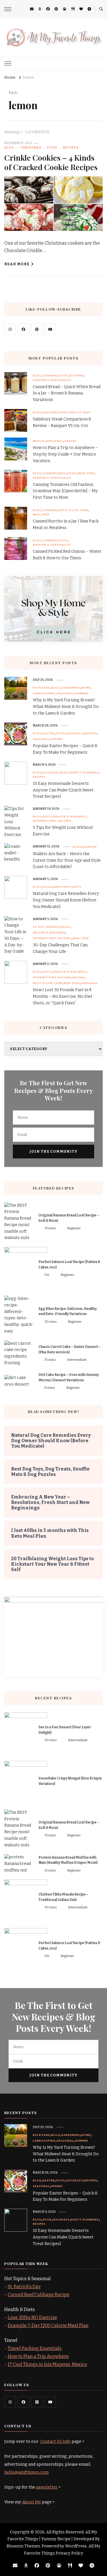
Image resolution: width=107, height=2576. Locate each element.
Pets (77, 887)
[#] (10, 329)
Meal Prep (86, 473)
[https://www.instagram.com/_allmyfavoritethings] (10, 2402)
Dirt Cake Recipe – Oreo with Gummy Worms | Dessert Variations (69, 1377)
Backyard (41, 688)
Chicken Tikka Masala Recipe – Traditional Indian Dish (63, 1897)
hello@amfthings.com (26, 2472)
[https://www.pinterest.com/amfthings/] (37, 2402)
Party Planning (85, 773)
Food (52, 148)
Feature (50, 412)
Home (86, 688)
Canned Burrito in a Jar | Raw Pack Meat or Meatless (66, 524)
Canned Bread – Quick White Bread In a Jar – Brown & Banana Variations (67, 393)
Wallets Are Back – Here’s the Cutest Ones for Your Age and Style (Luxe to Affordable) (67, 860)
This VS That (80, 412)
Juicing (79, 977)
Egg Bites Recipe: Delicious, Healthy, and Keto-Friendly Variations (68, 1311)
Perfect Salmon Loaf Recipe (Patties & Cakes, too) (69, 1265)
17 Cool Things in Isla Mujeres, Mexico (47, 2364)
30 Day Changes (47, 927)
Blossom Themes (23, 2546)
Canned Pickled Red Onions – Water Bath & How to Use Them (67, 555)
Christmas (31, 148)
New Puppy (63, 887)
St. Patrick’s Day (24, 2287)
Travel (70, 441)
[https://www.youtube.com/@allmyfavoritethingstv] (50, 2402)
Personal (55, 441)
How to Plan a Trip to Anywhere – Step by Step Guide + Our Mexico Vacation (65, 454)
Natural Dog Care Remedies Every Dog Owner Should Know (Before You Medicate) (66, 900)
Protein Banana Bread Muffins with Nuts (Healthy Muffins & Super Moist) (68, 1860)
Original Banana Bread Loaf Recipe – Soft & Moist (69, 1218)
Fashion (90, 847)
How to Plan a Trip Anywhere (38, 2356)
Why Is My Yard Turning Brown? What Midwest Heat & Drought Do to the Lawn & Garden (66, 707)
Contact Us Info (55, 2441)
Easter (49, 733)
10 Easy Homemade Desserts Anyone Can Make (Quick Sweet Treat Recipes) (63, 790)
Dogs (47, 887)
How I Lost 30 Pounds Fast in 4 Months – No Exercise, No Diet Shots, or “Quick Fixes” (63, 996)
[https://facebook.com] (23, 329)
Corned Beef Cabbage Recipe (39, 2295)
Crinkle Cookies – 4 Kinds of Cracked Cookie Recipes (51, 162)
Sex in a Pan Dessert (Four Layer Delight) (65, 1730)
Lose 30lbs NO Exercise (32, 2317)
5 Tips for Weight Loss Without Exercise (63, 831)
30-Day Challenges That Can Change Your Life (60, 948)
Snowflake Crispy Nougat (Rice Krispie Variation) (70, 1781)
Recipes (71, 148)
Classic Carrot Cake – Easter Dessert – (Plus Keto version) (70, 1349)
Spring (57, 739)
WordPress (76, 2546)
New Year (81, 938)
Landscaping (44, 693)
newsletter (47, 2487)
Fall (62, 473)
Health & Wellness (70, 817)
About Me (32, 2502)
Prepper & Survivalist (52, 380)
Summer (82, 693)
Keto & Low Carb (73, 510)
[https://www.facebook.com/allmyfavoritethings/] (23, 2402)
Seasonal (65, 693)
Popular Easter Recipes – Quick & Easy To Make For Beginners (65, 749)
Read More (17, 264)
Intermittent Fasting (52, 821)
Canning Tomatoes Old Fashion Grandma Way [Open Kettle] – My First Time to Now (65, 491)
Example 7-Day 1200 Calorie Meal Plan (48, 2325)
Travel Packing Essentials (35, 2348)
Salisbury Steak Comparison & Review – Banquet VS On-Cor (62, 422)
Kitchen (76, 376)
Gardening (71, 688)
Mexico (39, 441)
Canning (50, 376)
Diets (48, 817)
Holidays (75, 733)
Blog (9, 148)
